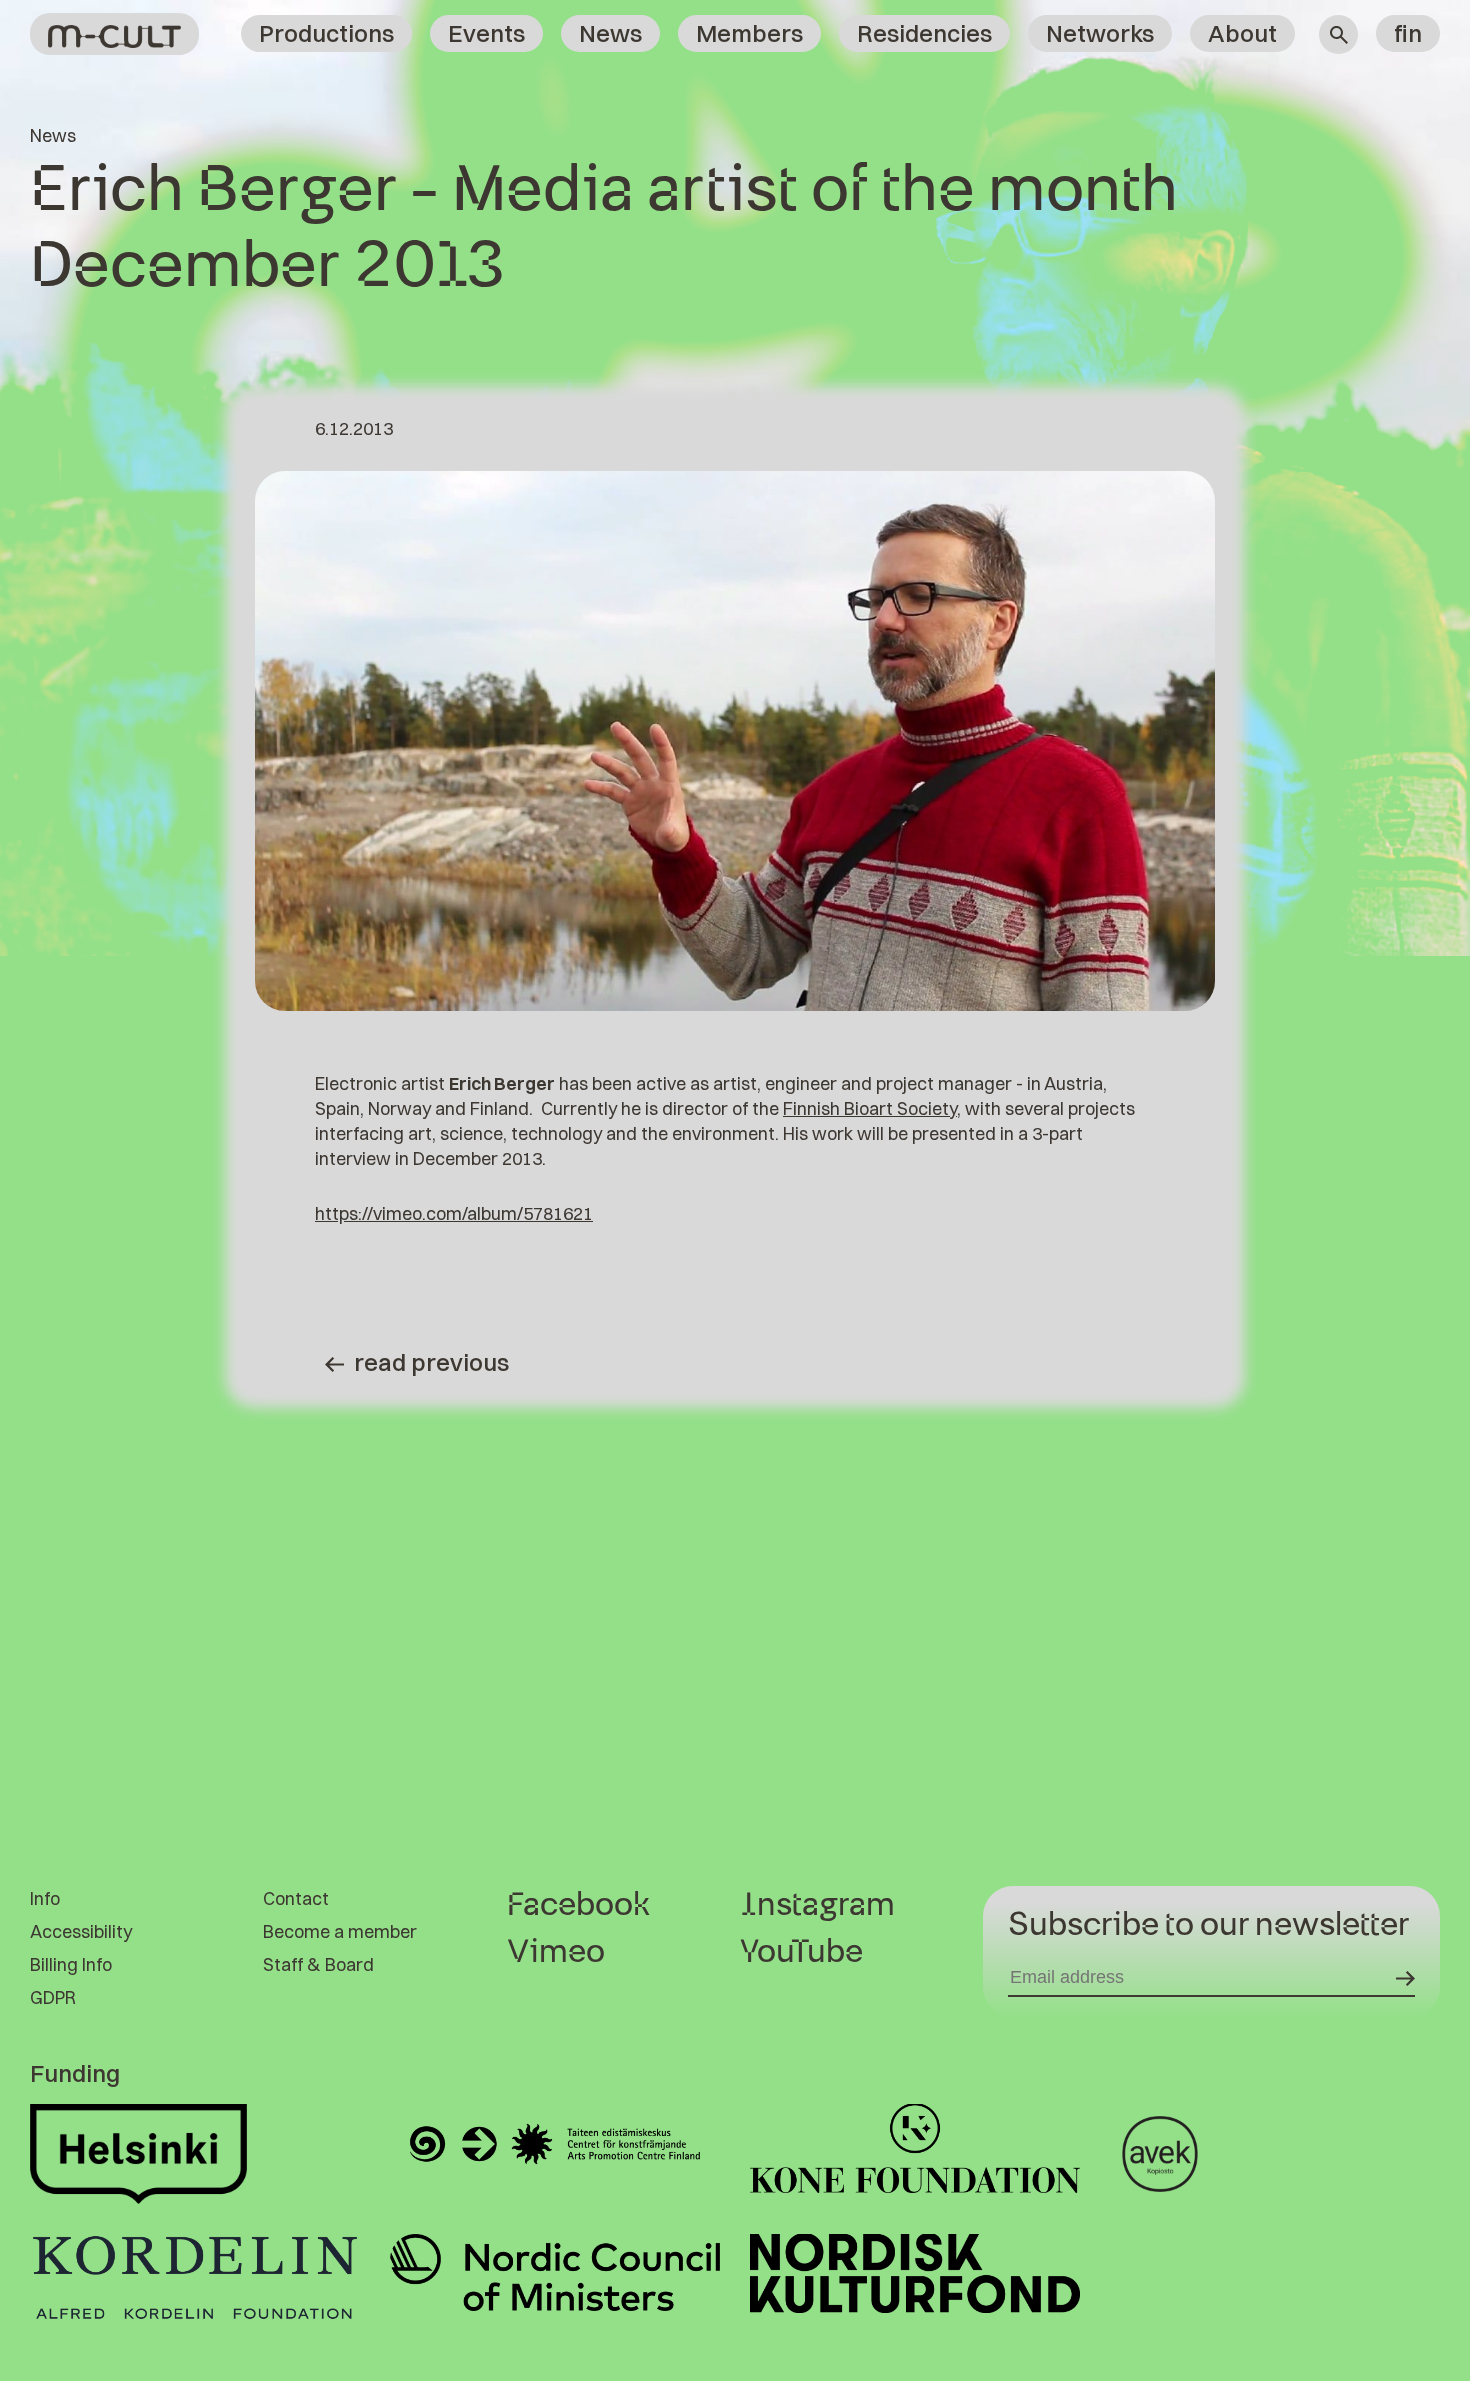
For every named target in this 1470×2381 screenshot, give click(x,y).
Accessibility (81, 1931)
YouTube (801, 1952)
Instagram (817, 1905)
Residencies (924, 33)
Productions (326, 33)
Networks (1100, 33)
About (1242, 33)
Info (45, 1898)
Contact (296, 1898)
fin (1408, 33)
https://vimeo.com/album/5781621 (454, 1213)
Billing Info (71, 1964)
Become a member (340, 1931)
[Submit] (1405, 1977)
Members (749, 33)
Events (486, 33)
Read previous (431, 1362)
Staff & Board (318, 1964)
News (610, 33)
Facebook (578, 1905)
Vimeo (556, 1952)
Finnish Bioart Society (870, 1108)
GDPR (53, 1997)
